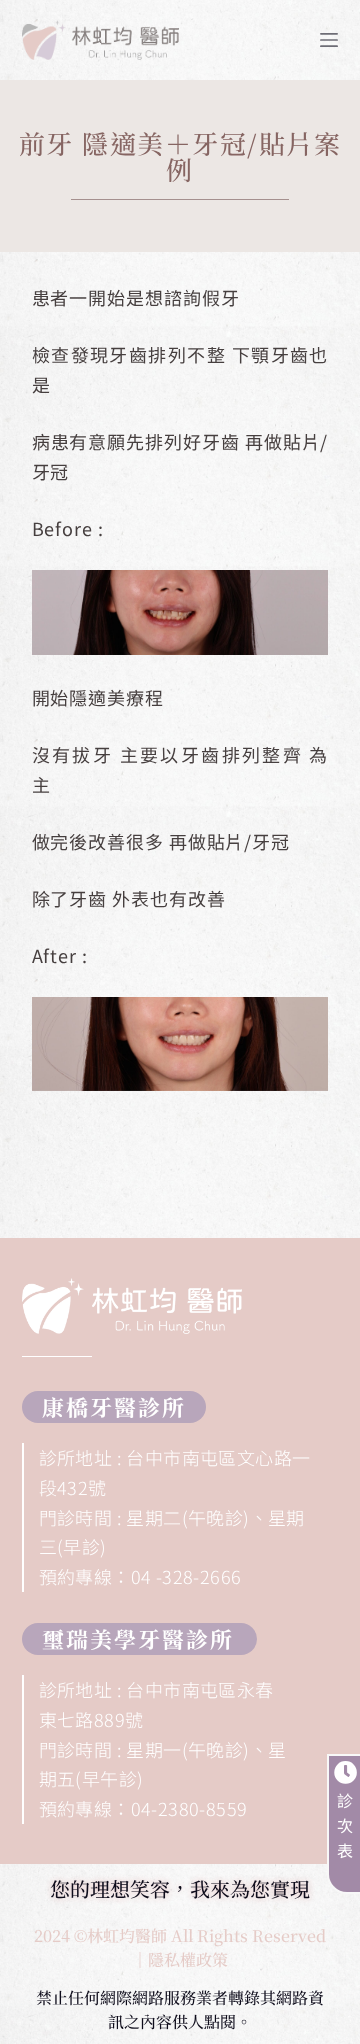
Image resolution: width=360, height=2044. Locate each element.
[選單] (329, 40)
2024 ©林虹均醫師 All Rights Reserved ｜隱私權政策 (180, 1947)
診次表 (345, 1825)
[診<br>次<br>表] (345, 1772)
